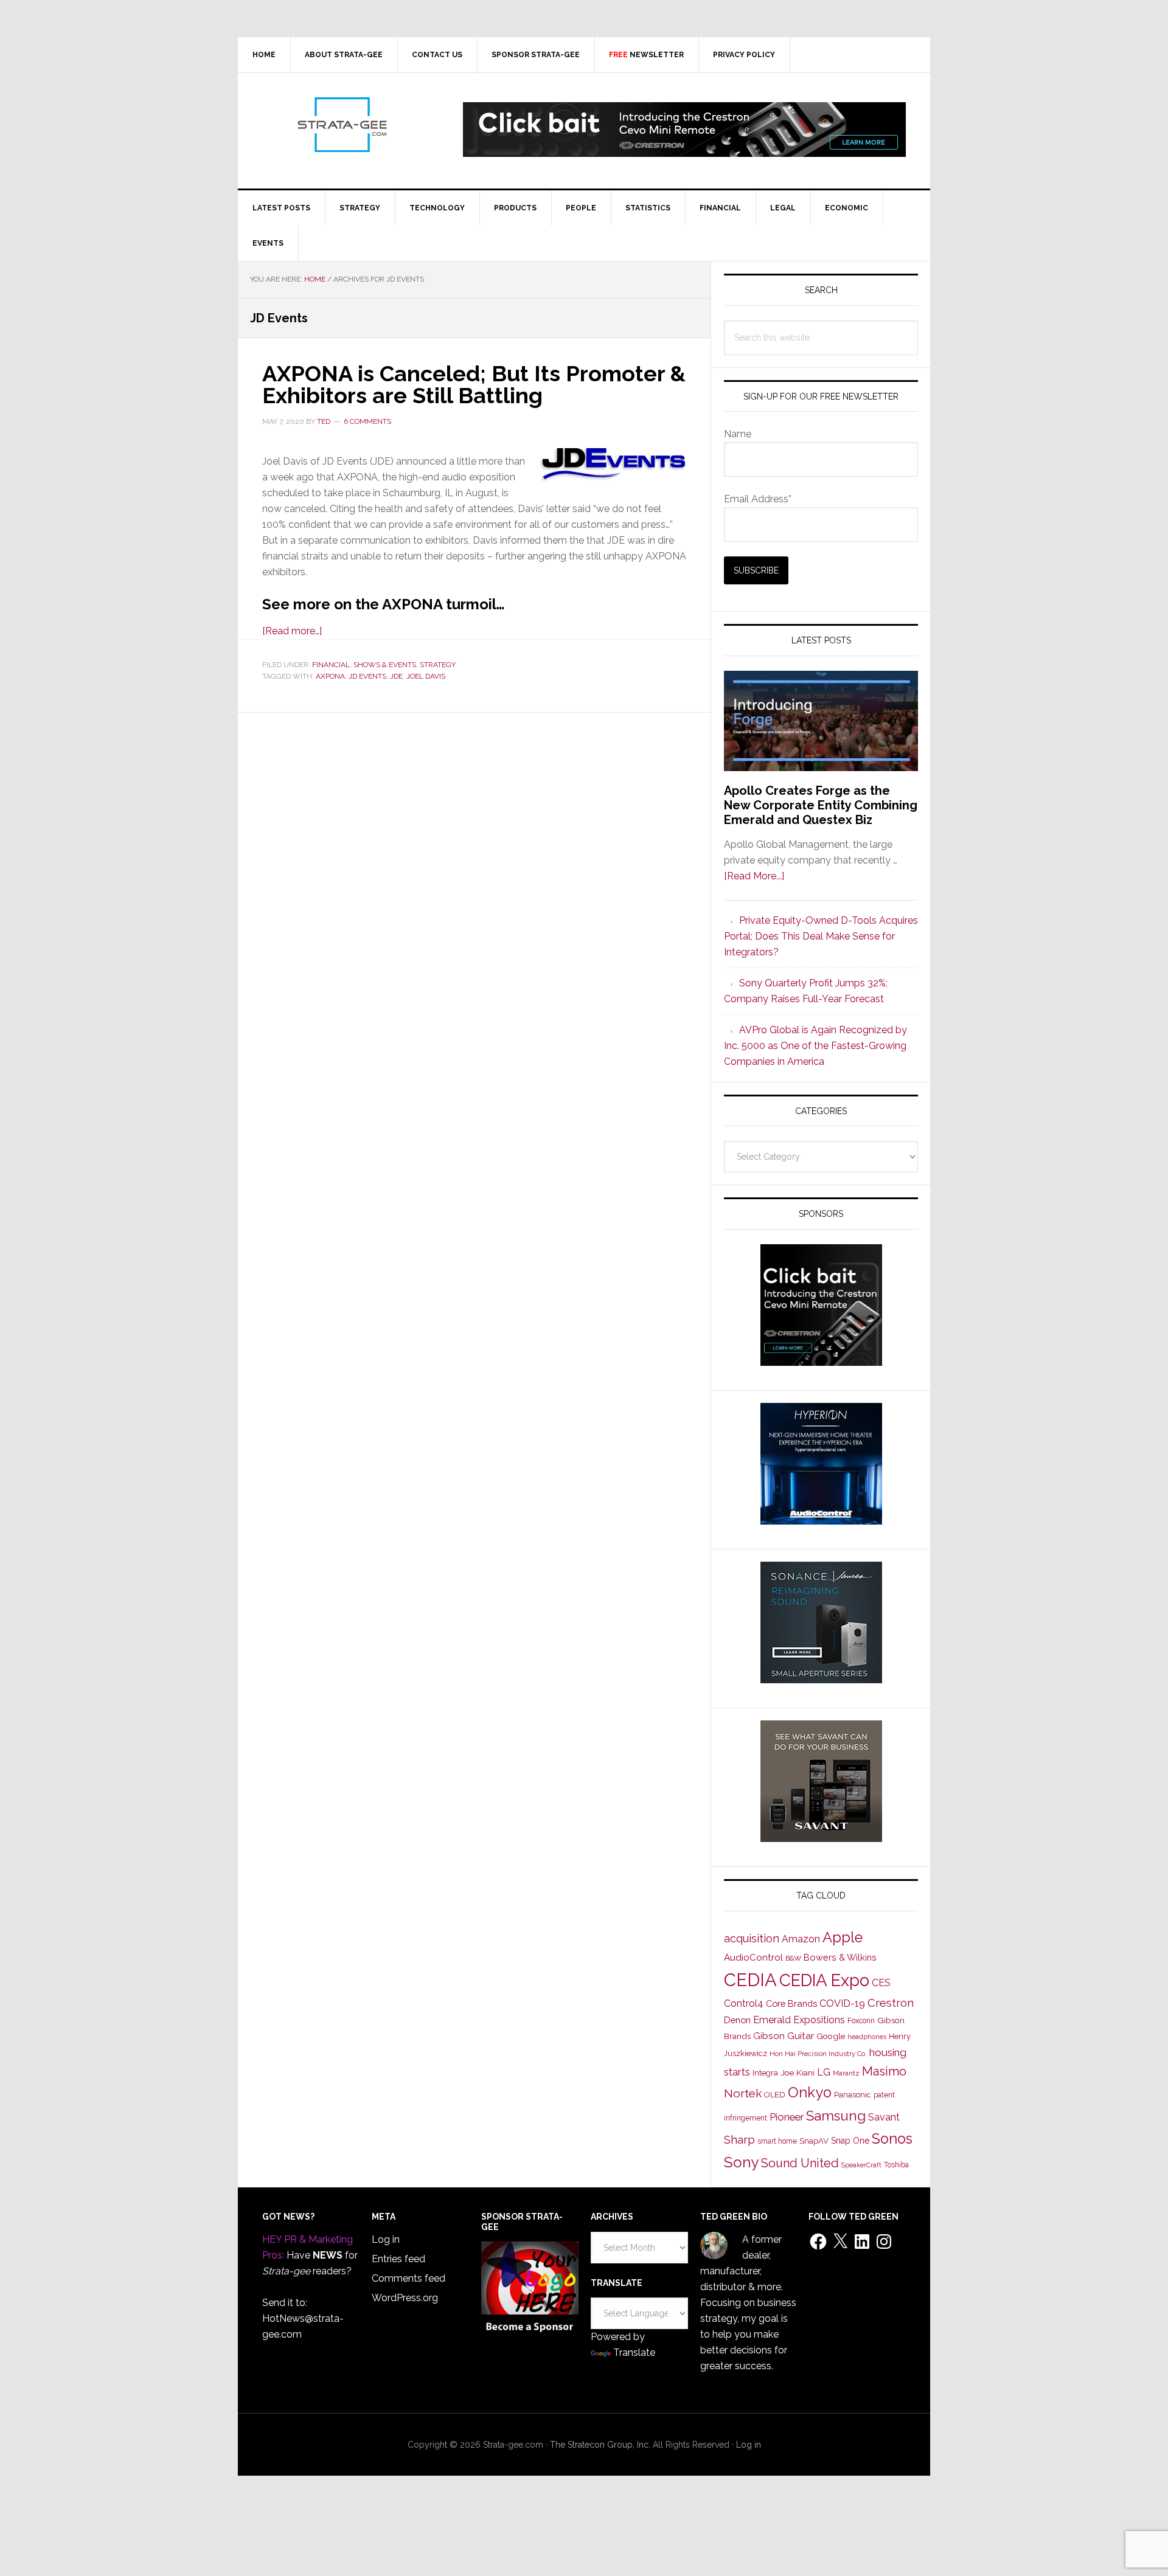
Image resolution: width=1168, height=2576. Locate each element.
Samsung (836, 2116)
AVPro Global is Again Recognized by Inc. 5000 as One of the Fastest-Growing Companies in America (815, 1046)
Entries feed (398, 2259)
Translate (634, 2353)
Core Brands (791, 2003)
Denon (737, 2020)
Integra (765, 2073)
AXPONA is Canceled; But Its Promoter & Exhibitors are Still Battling (474, 384)
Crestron (891, 2003)
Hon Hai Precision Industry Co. (818, 2054)
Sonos (892, 2139)
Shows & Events (385, 665)
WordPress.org (405, 2298)
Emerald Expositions (799, 2020)
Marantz (846, 2073)
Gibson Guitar (784, 2036)
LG (824, 2072)
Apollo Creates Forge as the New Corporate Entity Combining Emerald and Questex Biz (821, 805)
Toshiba (896, 2165)
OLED (775, 2095)
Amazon (801, 1939)
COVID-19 (842, 2003)
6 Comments (367, 421)
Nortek (743, 2093)
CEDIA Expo (824, 1980)
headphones (867, 2037)
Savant (884, 2117)
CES (881, 1983)
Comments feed (408, 2278)
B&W (793, 1958)
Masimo (884, 2071)
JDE (396, 676)
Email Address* (758, 499)
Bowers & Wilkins (840, 1957)
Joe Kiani (798, 2072)
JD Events (367, 676)
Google (831, 2036)
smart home (777, 2141)
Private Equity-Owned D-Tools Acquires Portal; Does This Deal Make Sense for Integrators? (821, 936)
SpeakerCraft (861, 2165)
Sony (741, 2162)
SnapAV (814, 2141)
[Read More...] (754, 876)
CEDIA (750, 1980)
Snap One (850, 2141)
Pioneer (787, 2117)
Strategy (438, 665)
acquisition (752, 1938)
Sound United (800, 2163)
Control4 (744, 2003)
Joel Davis (426, 676)
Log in (386, 2239)
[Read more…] (292, 631)
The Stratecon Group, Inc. (601, 2445)
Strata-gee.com (341, 125)
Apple (843, 1937)
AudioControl (753, 1958)
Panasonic (853, 2095)
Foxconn (861, 2021)
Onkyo (810, 2093)
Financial (331, 665)
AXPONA (330, 676)
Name (738, 434)
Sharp (739, 2139)
